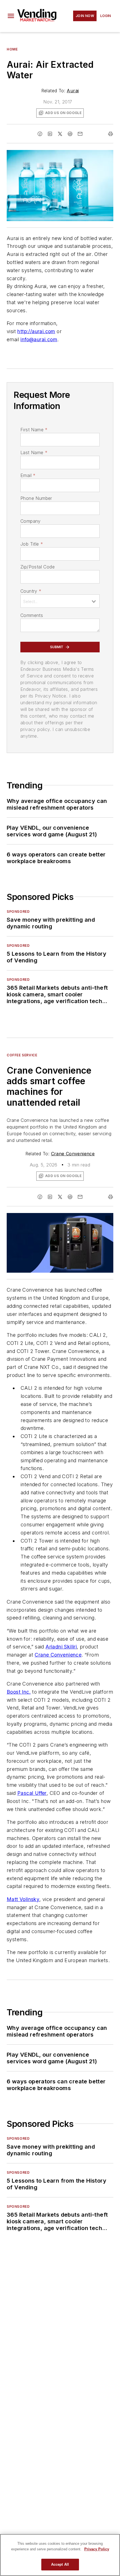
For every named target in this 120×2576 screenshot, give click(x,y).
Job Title (32, 544)
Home (12, 49)
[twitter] (60, 134)
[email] (80, 134)
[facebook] (40, 134)
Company (31, 521)
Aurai (73, 91)
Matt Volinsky (23, 1899)
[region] (60, 2555)
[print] (111, 134)
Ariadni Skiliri (61, 1647)
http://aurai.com (36, 331)
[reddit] (70, 134)
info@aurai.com (39, 339)
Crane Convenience (73, 1154)
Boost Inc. (19, 1692)
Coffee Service (22, 1055)
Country (31, 591)
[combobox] (60, 601)
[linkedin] (50, 134)
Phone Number (36, 498)
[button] (11, 16)
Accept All (60, 2564)
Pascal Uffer (32, 1793)
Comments (32, 615)
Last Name (34, 452)
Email (28, 475)
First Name (34, 430)
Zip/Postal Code (38, 567)
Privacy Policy (97, 2549)
